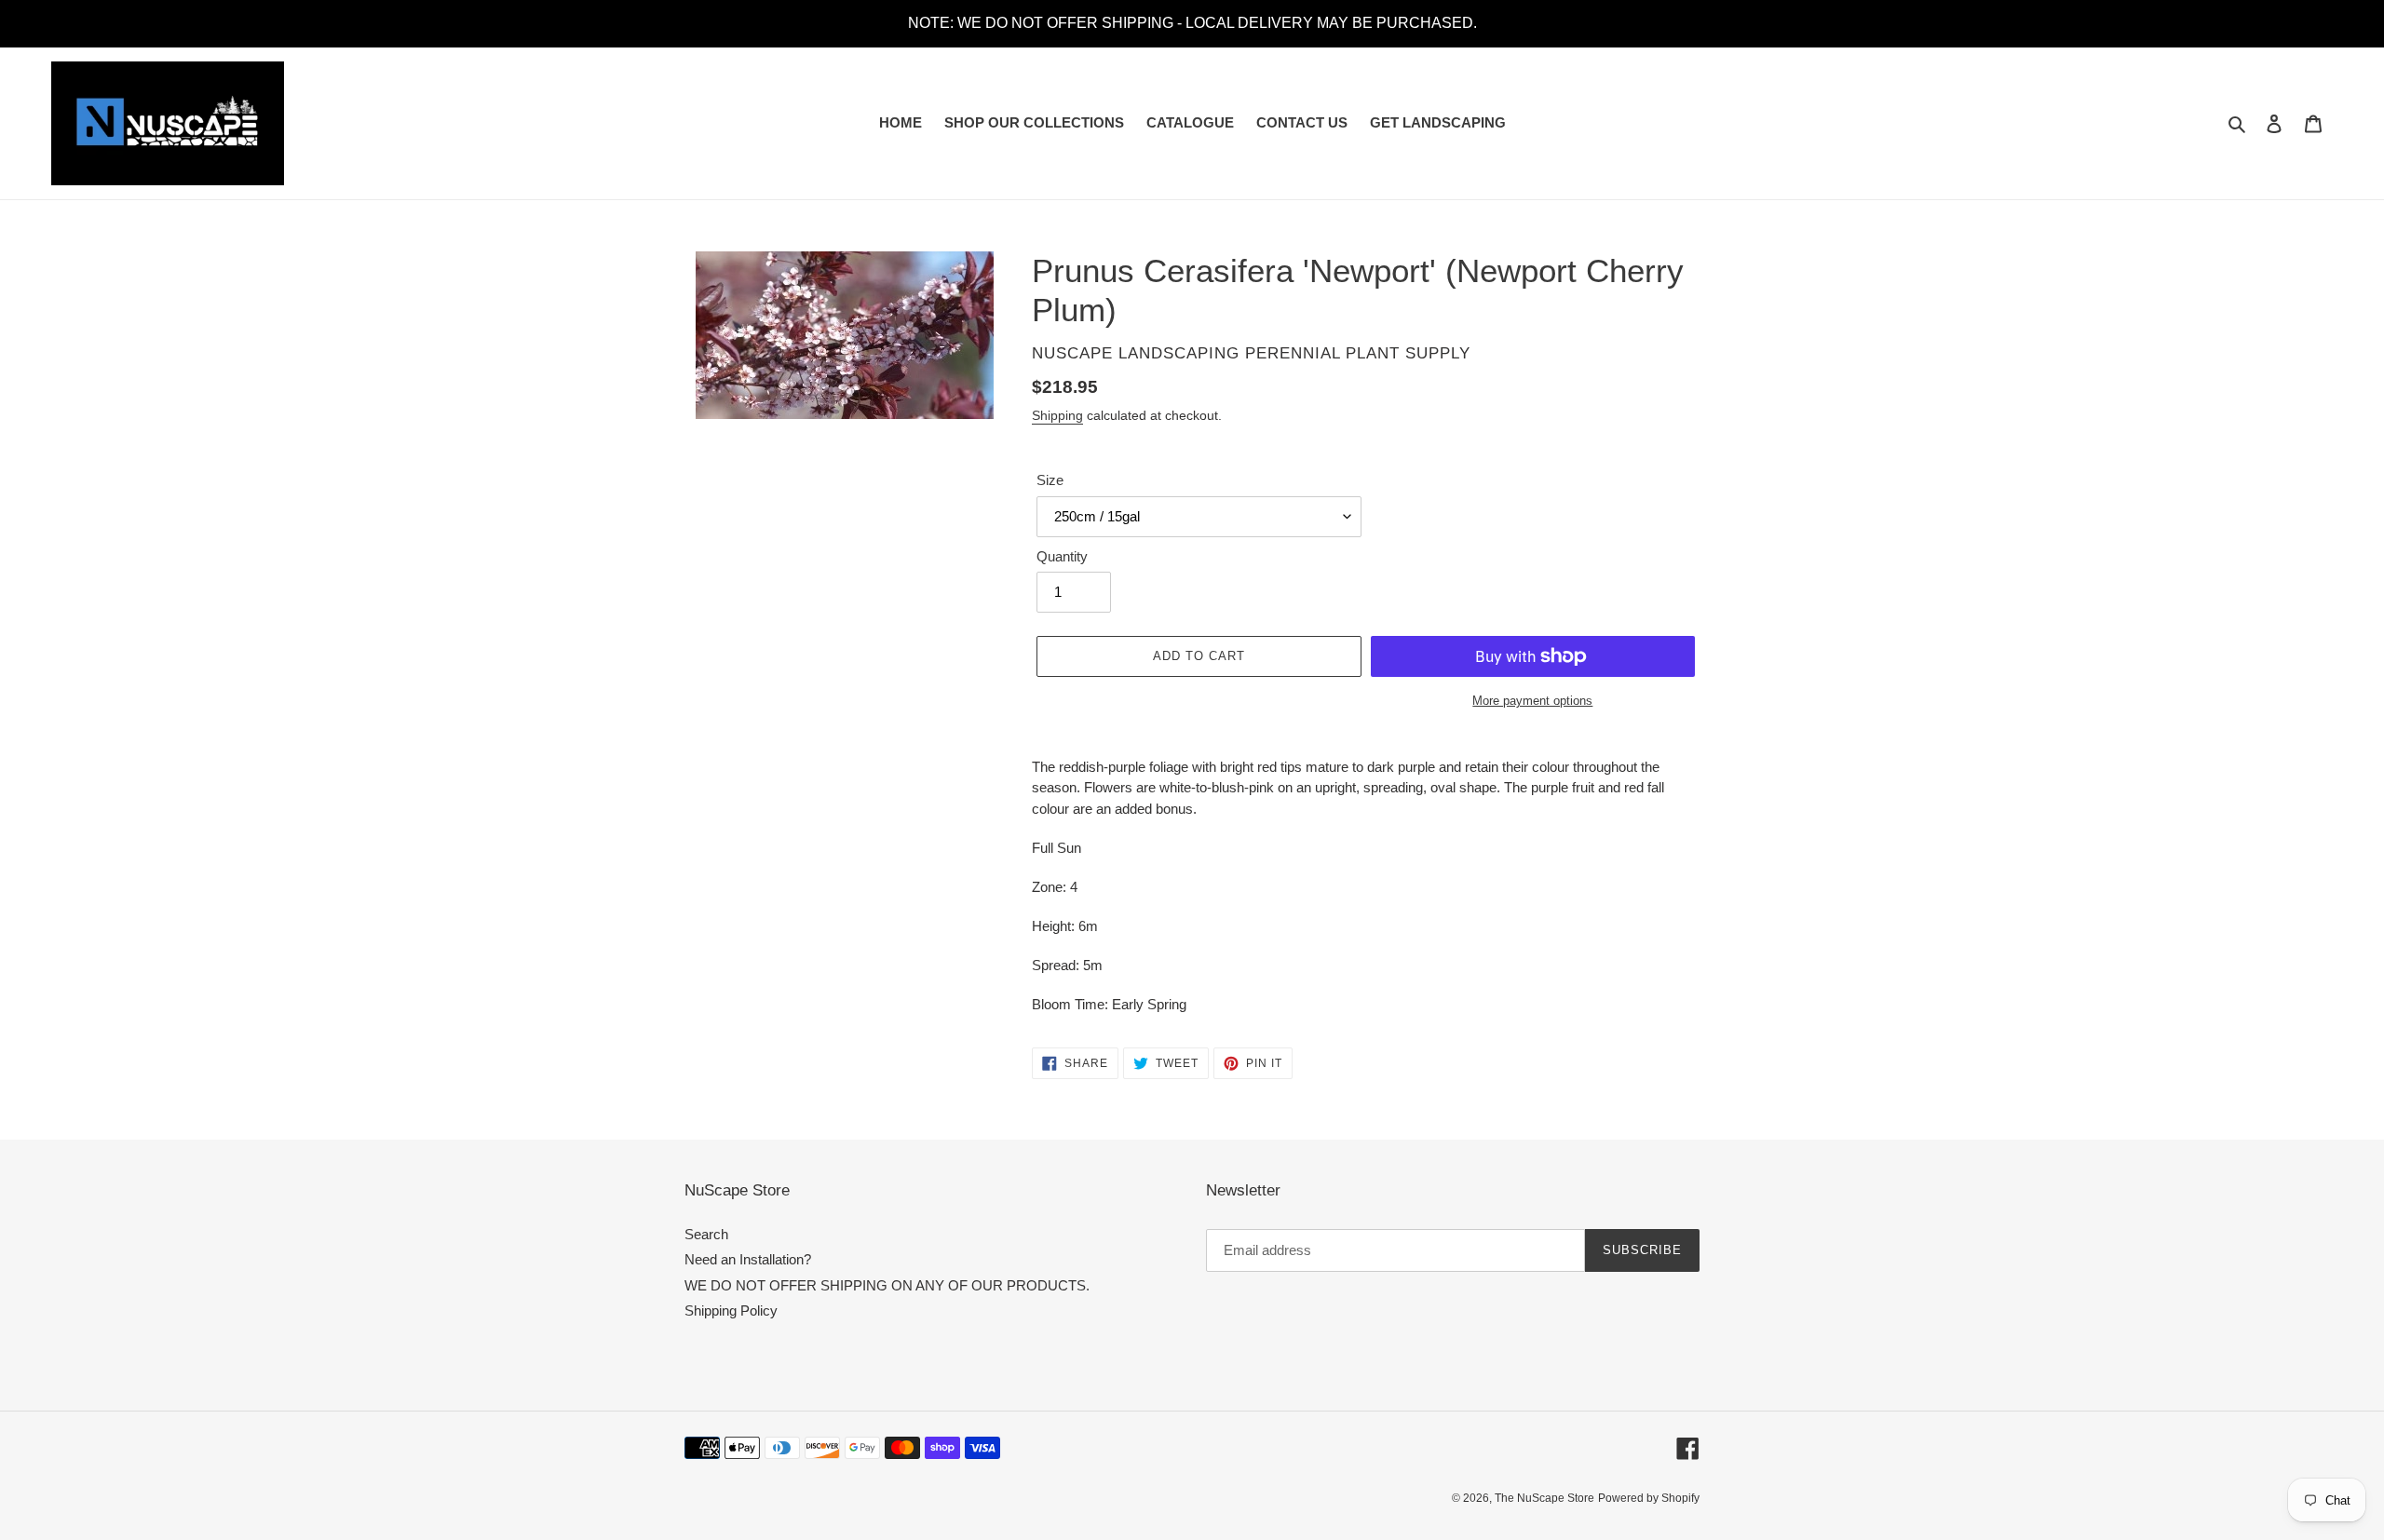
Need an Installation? (748, 1259)
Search (706, 1234)
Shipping (1057, 415)
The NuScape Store (1544, 1498)
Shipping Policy (731, 1310)
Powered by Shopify (1649, 1498)
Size (1050, 480)
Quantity (1062, 556)
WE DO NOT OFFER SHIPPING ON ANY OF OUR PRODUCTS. (887, 1285)
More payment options (1532, 701)
